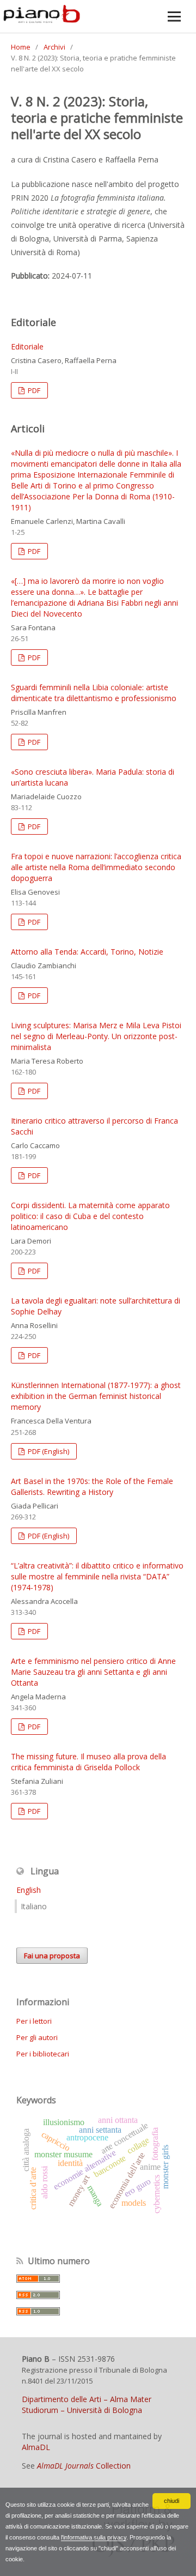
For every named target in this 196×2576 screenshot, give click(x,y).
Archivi (54, 47)
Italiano (34, 1906)
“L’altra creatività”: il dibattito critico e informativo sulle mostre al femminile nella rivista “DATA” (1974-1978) (97, 1576)
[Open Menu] (174, 16)
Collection (84, 2466)
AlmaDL (36, 2447)
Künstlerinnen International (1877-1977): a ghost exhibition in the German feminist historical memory (96, 1396)
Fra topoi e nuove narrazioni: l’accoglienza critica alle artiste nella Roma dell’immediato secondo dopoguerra (96, 867)
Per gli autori (37, 2037)
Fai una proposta (52, 1956)
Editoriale (27, 346)
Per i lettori (34, 2021)
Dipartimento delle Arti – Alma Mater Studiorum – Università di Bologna (87, 2405)
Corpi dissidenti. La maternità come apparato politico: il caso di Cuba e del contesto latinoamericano (90, 1216)
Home (21, 47)
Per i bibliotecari (43, 2054)
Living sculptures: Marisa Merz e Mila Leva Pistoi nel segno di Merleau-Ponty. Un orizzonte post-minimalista (96, 1036)
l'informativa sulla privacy (94, 2537)
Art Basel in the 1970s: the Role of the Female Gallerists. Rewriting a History (92, 1486)
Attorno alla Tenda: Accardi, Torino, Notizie (87, 952)
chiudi (171, 2501)
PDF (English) (48, 1451)
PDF (33, 390)
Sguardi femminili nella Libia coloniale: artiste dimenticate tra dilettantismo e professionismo (94, 693)
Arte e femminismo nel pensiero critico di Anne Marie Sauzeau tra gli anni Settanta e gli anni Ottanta (93, 1672)
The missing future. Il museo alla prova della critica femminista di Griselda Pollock (88, 1762)
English (29, 1890)
